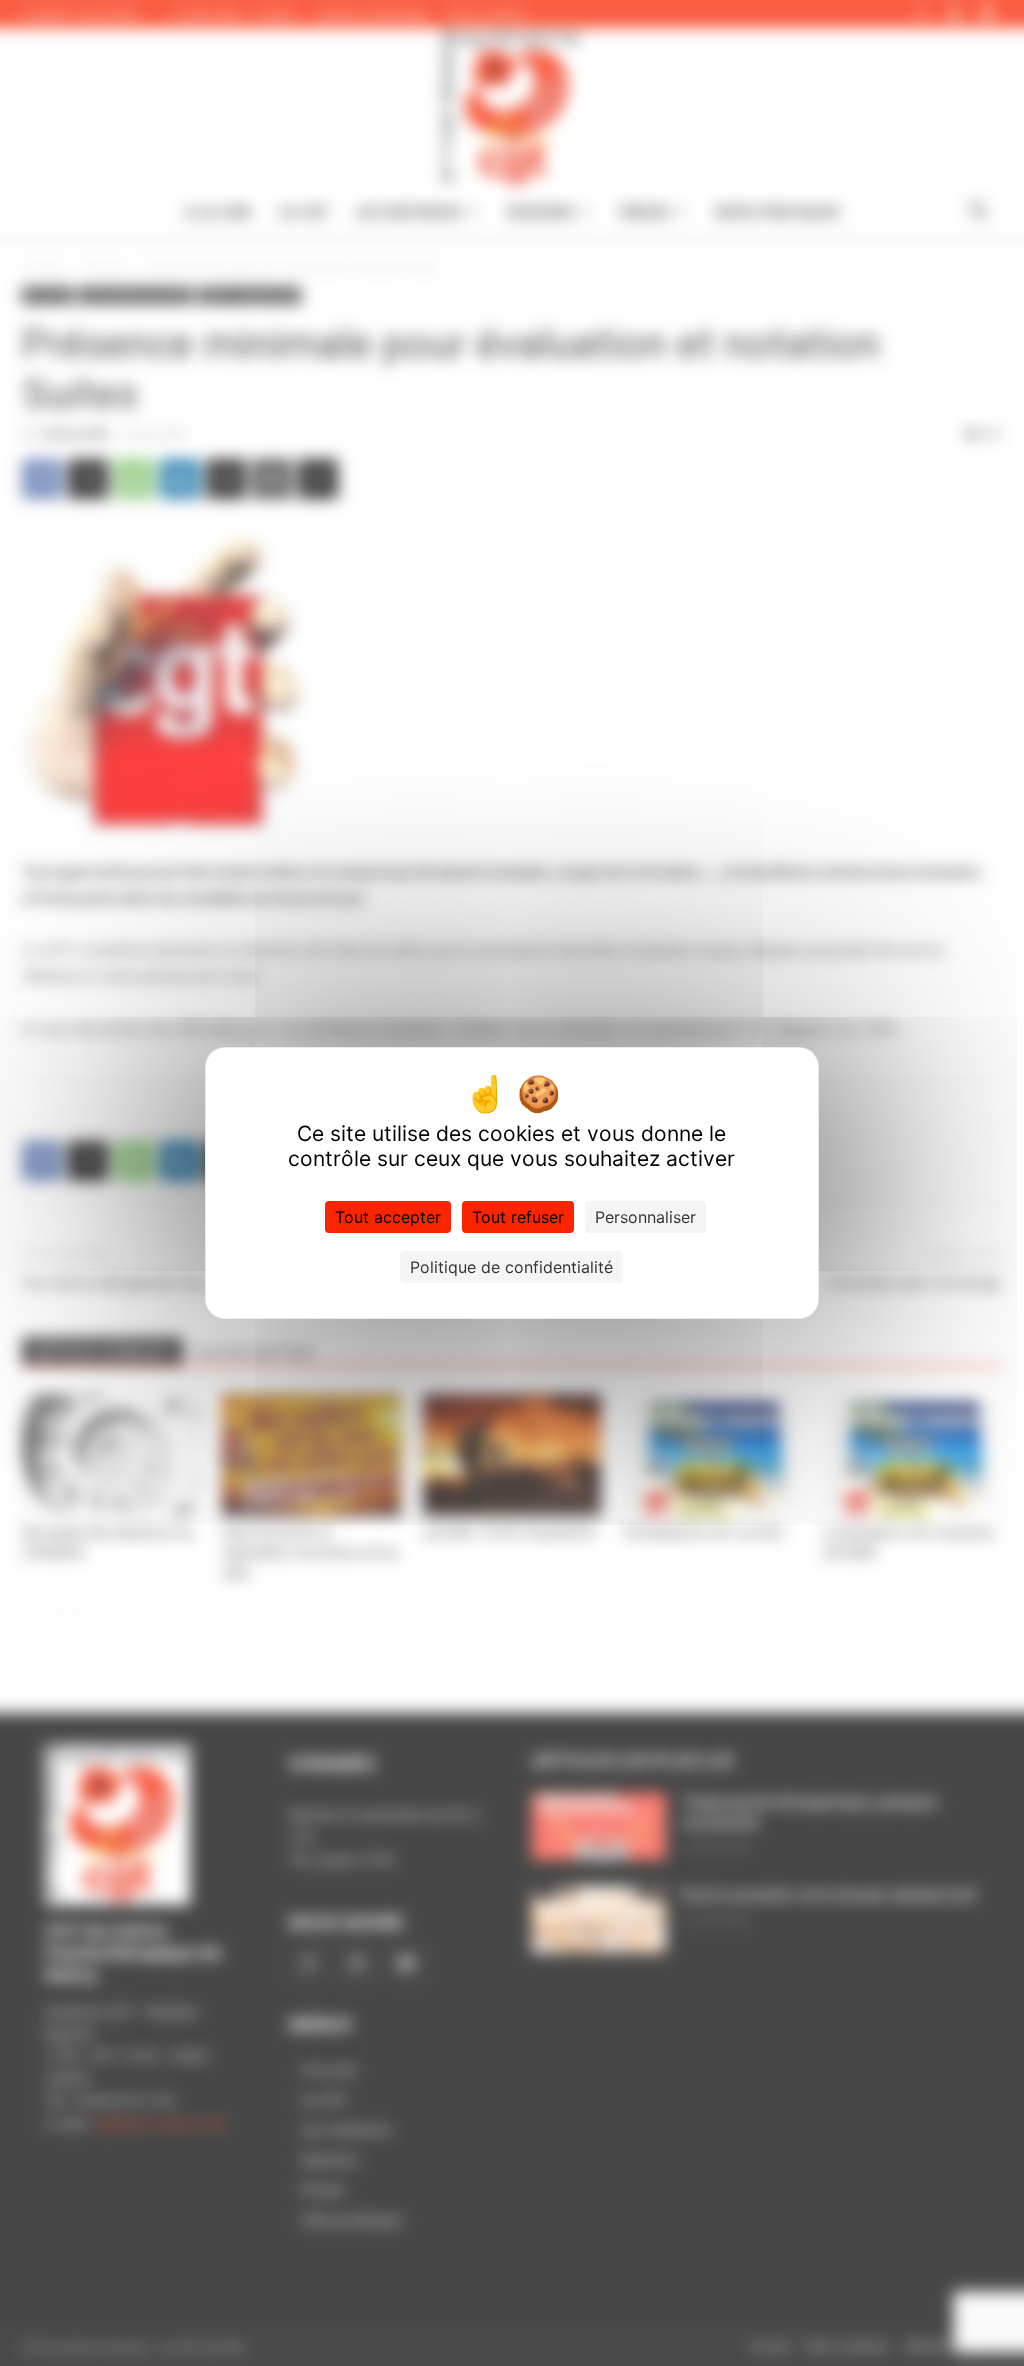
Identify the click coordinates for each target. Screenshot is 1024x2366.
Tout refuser (518, 1217)
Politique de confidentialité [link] (511, 1267)
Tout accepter (388, 1217)
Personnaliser (645, 1217)
